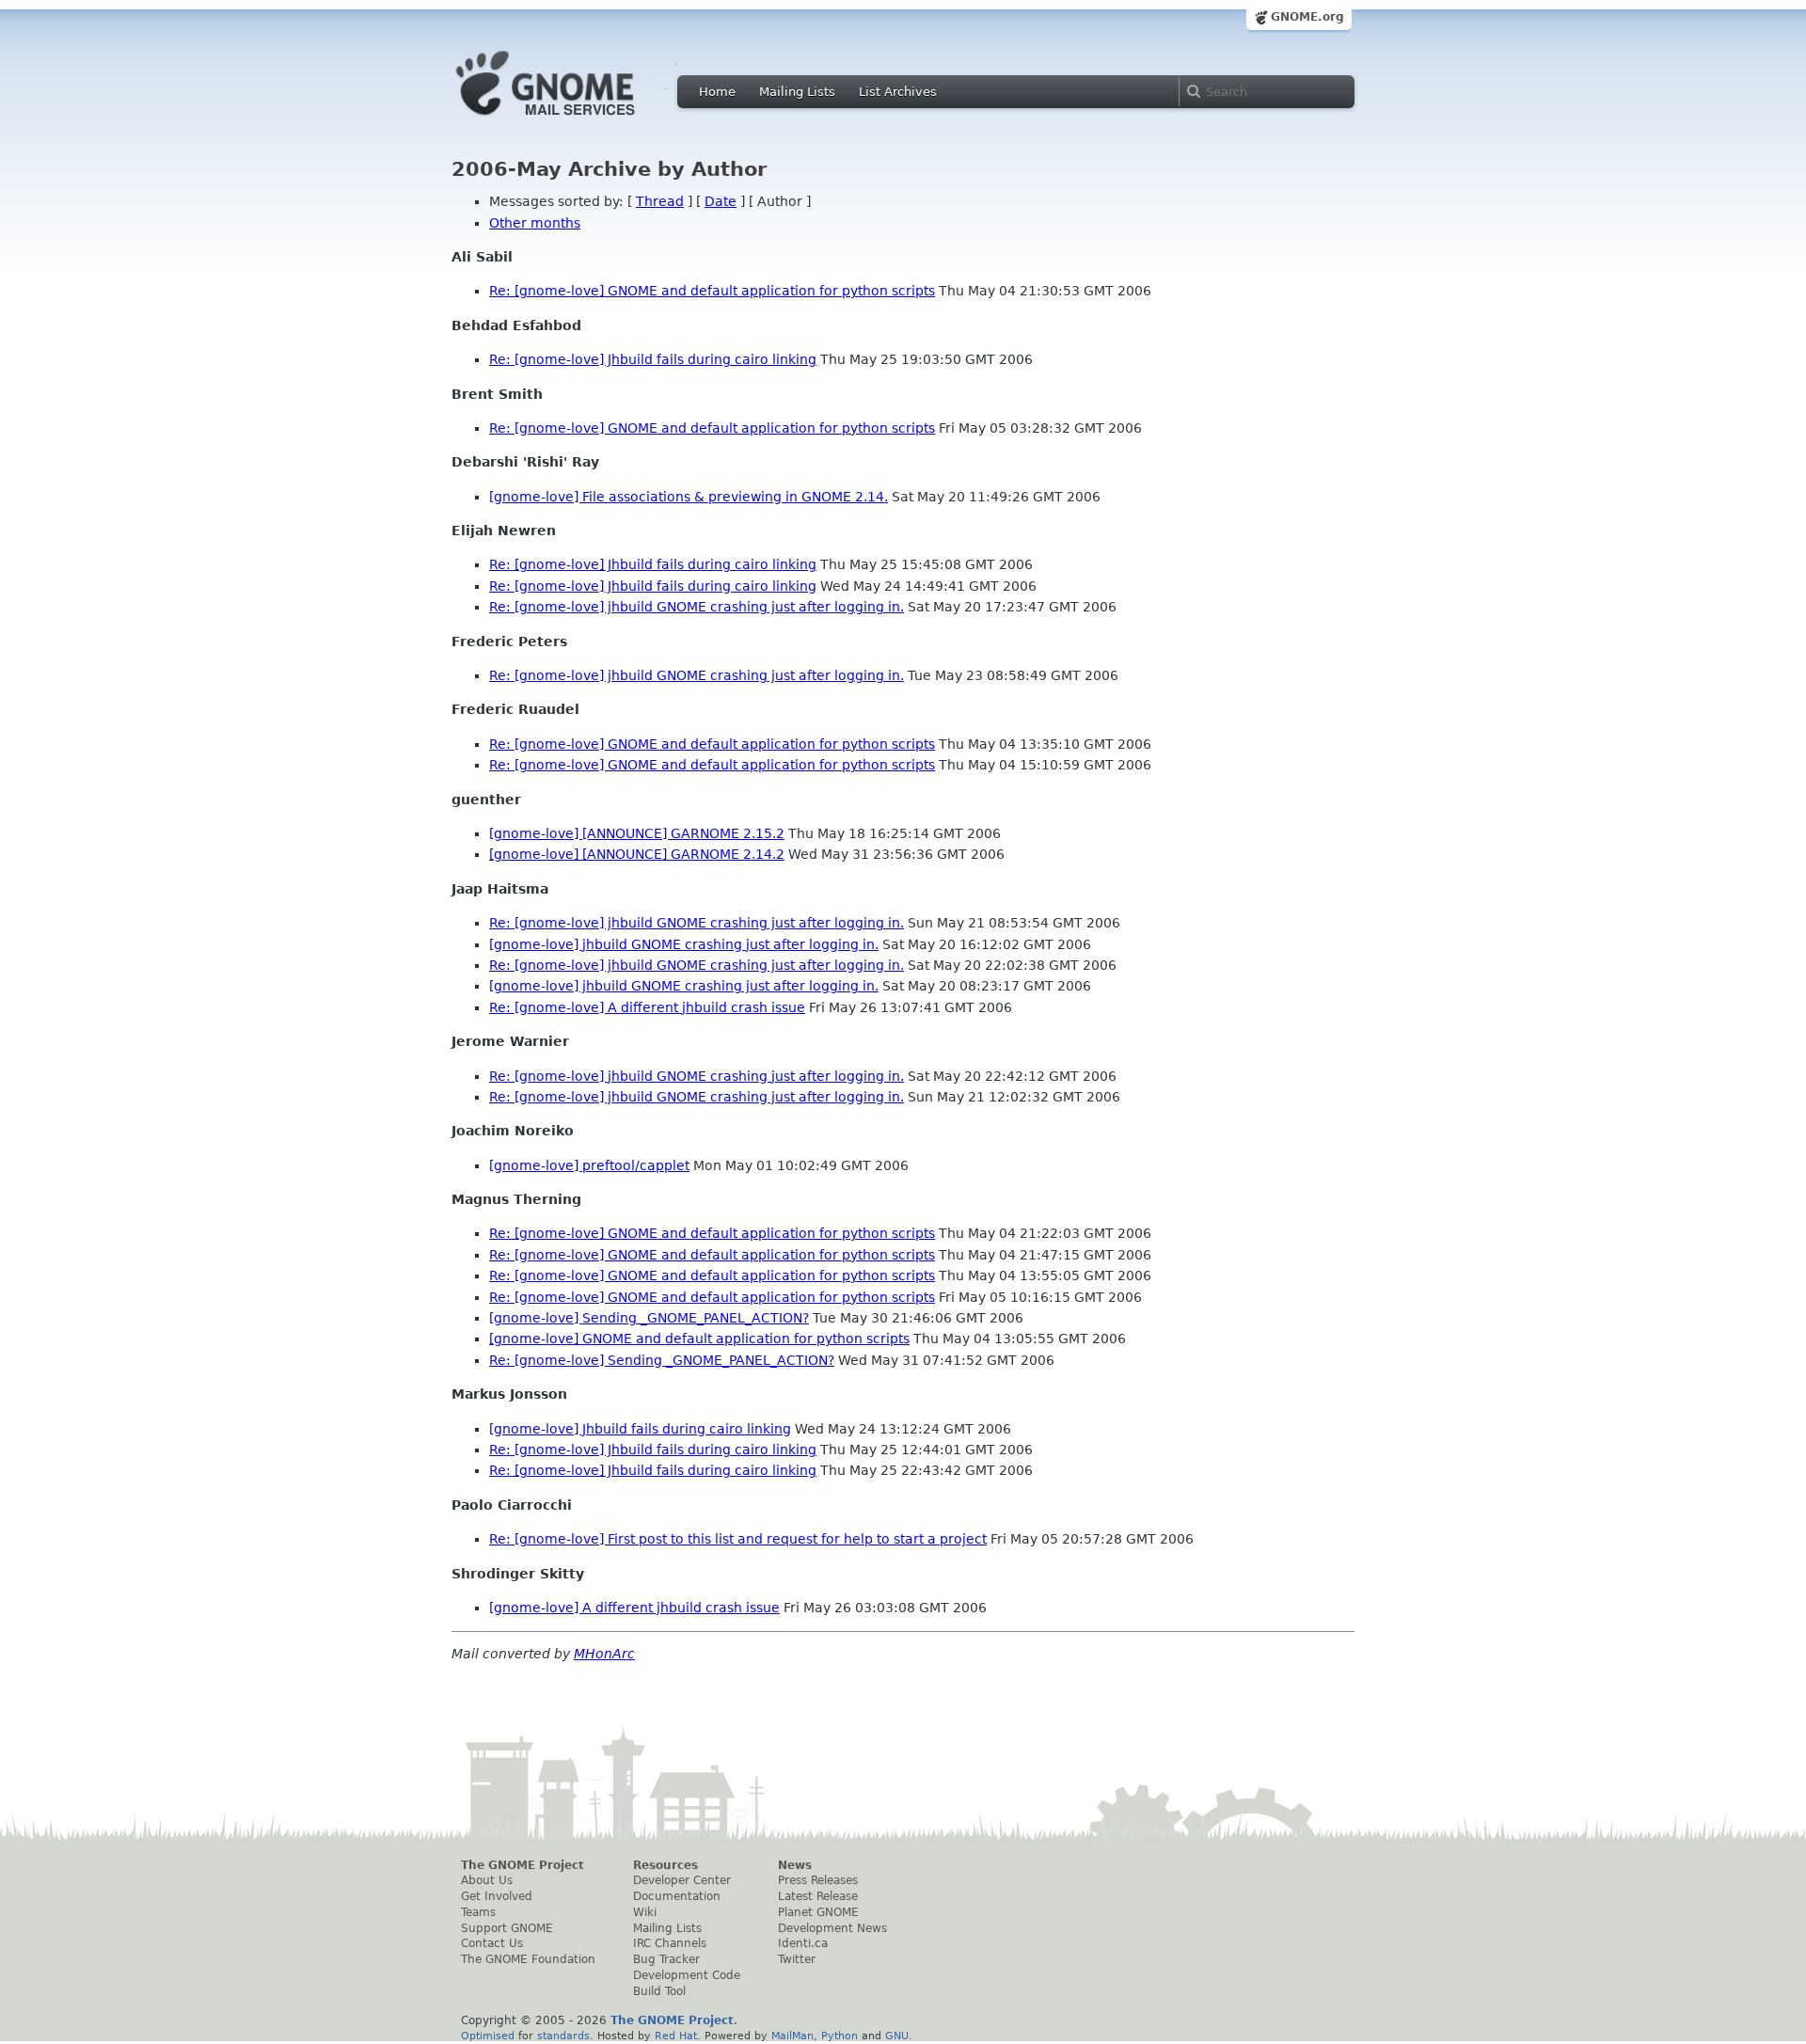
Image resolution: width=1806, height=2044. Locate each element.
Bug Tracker (666, 1959)
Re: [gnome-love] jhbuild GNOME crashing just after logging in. (697, 607)
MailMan (792, 2036)
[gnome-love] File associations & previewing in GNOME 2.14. (689, 497)
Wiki (645, 1912)
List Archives (898, 92)
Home (717, 92)
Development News (832, 1928)
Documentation (677, 1896)
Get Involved (497, 1896)
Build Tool (659, 1991)
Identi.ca (803, 1943)
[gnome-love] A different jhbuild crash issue (634, 1608)
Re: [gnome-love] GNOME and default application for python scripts (712, 291)
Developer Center (682, 1880)
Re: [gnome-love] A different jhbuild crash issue (647, 1007)
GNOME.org (1307, 17)
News (795, 1865)
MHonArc (604, 1654)
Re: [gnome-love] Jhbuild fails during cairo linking (653, 359)
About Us (487, 1880)
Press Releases (818, 1880)
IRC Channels (670, 1943)
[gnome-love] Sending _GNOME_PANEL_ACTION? (649, 1318)
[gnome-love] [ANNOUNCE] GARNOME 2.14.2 (637, 854)
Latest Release (818, 1896)
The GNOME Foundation (528, 1959)
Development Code (687, 1975)
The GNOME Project (523, 1865)
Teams (478, 1912)
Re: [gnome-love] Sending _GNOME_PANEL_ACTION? (662, 1360)
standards (563, 2036)
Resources (665, 1865)
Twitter (797, 1959)
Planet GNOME (818, 1912)
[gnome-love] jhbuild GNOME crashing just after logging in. (684, 944)
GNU (897, 2036)
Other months (535, 223)
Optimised (488, 2036)
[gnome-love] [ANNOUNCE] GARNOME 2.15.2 (637, 833)
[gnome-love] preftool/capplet (589, 1165)
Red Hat (676, 2036)
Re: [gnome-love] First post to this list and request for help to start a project (738, 1539)
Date (721, 201)
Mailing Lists (797, 92)
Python (840, 2036)
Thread (660, 201)
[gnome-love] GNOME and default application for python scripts (699, 1339)
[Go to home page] (574, 120)
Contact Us (492, 1943)
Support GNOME (507, 1928)
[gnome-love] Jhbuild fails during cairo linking (640, 1429)
